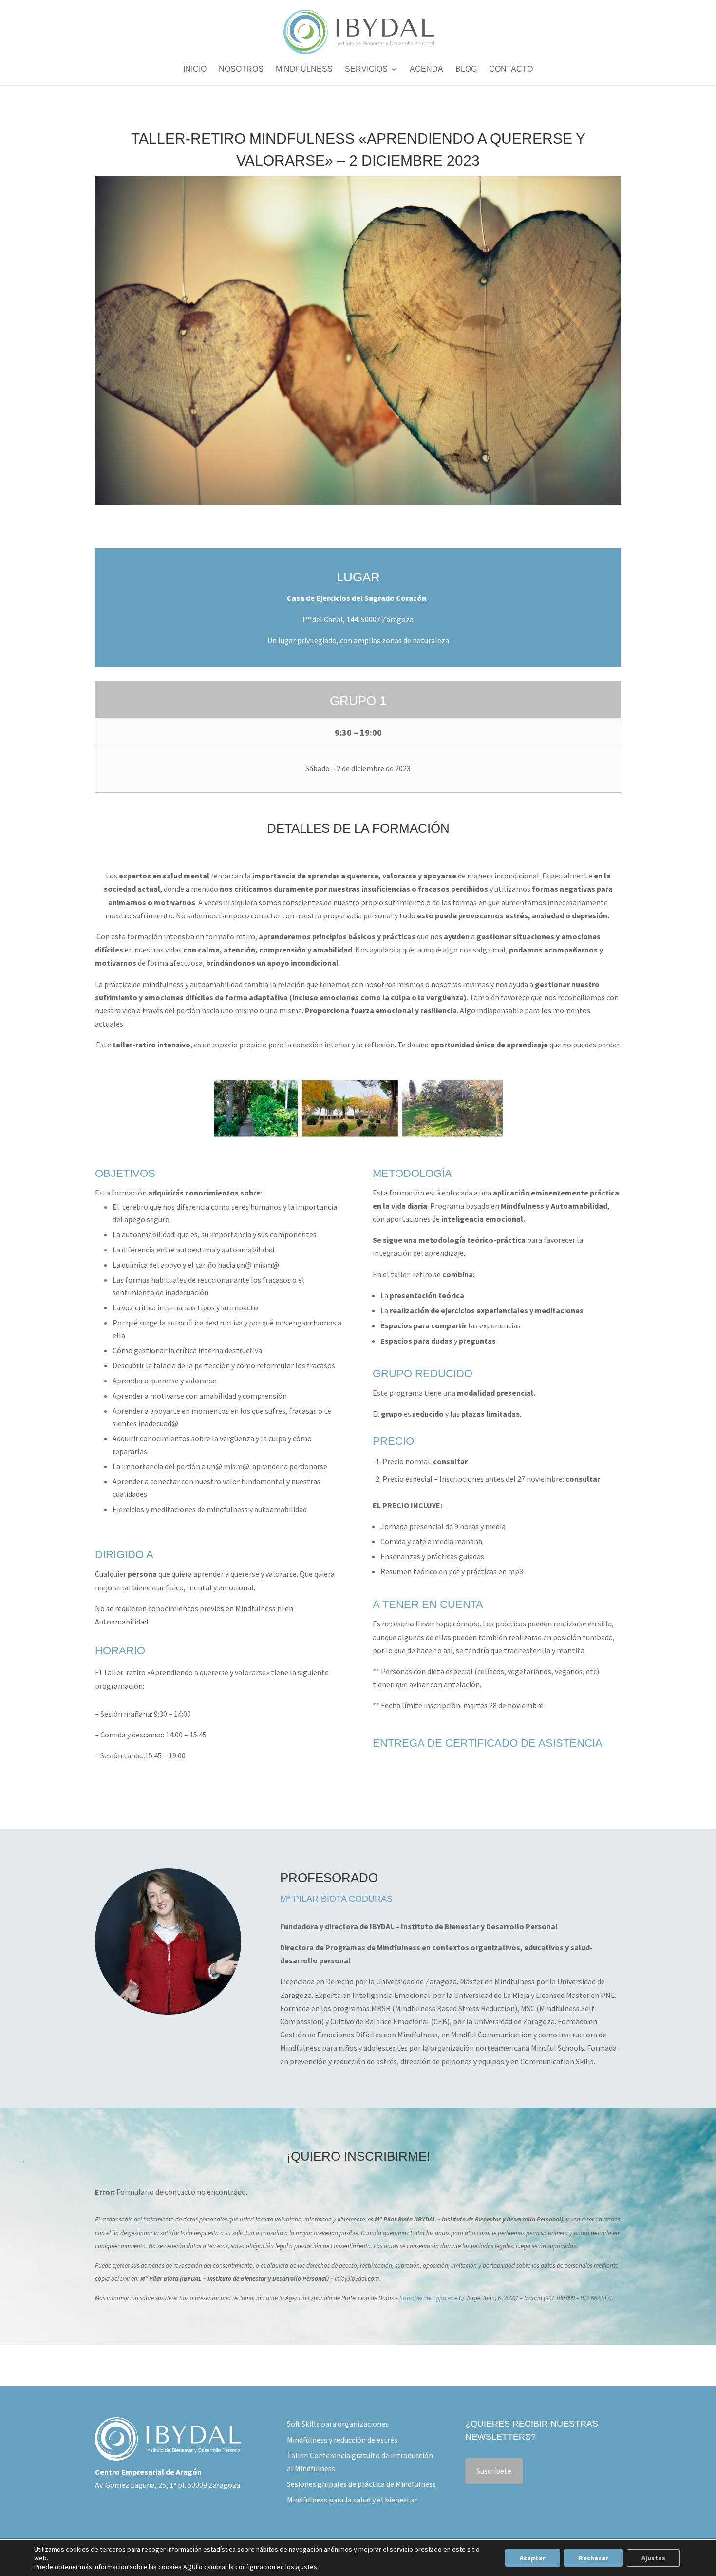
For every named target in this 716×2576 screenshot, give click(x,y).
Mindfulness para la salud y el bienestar (352, 2500)
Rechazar (594, 2558)
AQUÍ (190, 2567)
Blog (466, 69)
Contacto (511, 69)
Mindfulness (304, 69)
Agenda (426, 69)
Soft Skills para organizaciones (338, 2424)
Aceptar (533, 2558)
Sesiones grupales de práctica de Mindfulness (361, 2484)
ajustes (306, 2567)
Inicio (195, 69)
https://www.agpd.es (426, 2298)
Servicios (366, 69)
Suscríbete (494, 2471)
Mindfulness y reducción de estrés (342, 2440)
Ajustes (653, 2558)
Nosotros (241, 69)
